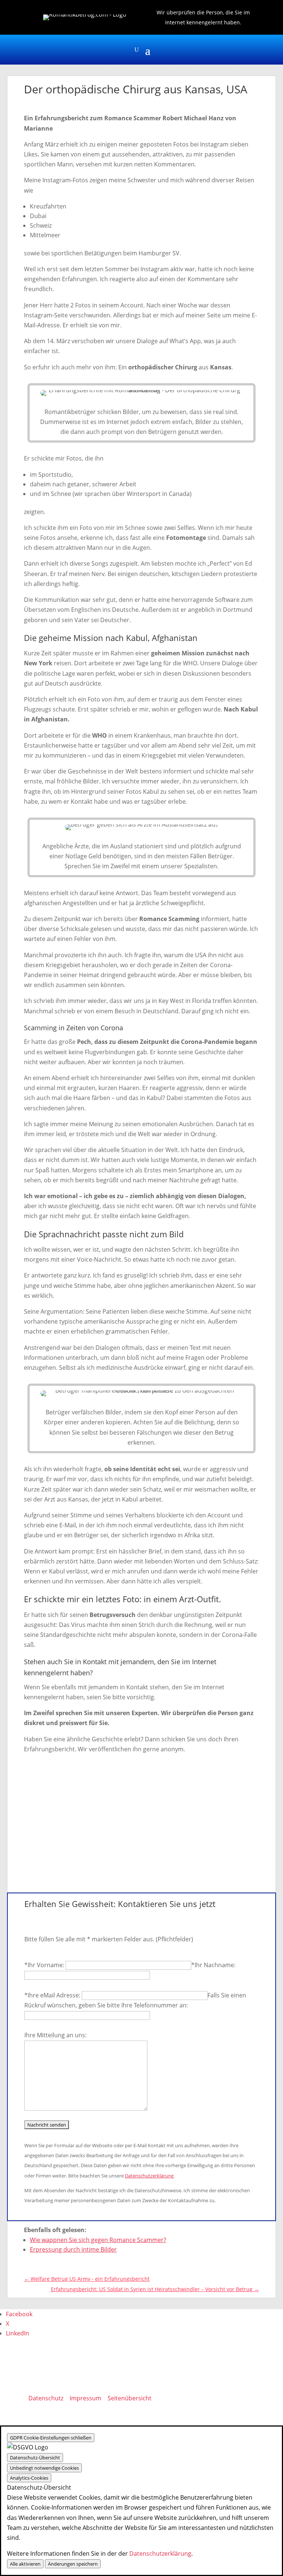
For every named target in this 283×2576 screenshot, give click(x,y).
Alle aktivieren (25, 2564)
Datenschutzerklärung (149, 2176)
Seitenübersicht (130, 2398)
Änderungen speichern (73, 2564)
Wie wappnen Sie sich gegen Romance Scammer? (98, 2240)
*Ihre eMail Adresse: (53, 1995)
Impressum (85, 2398)
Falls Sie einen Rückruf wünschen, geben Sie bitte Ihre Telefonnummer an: (135, 2000)
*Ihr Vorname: (45, 1965)
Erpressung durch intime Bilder (73, 2249)
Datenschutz (46, 2398)
